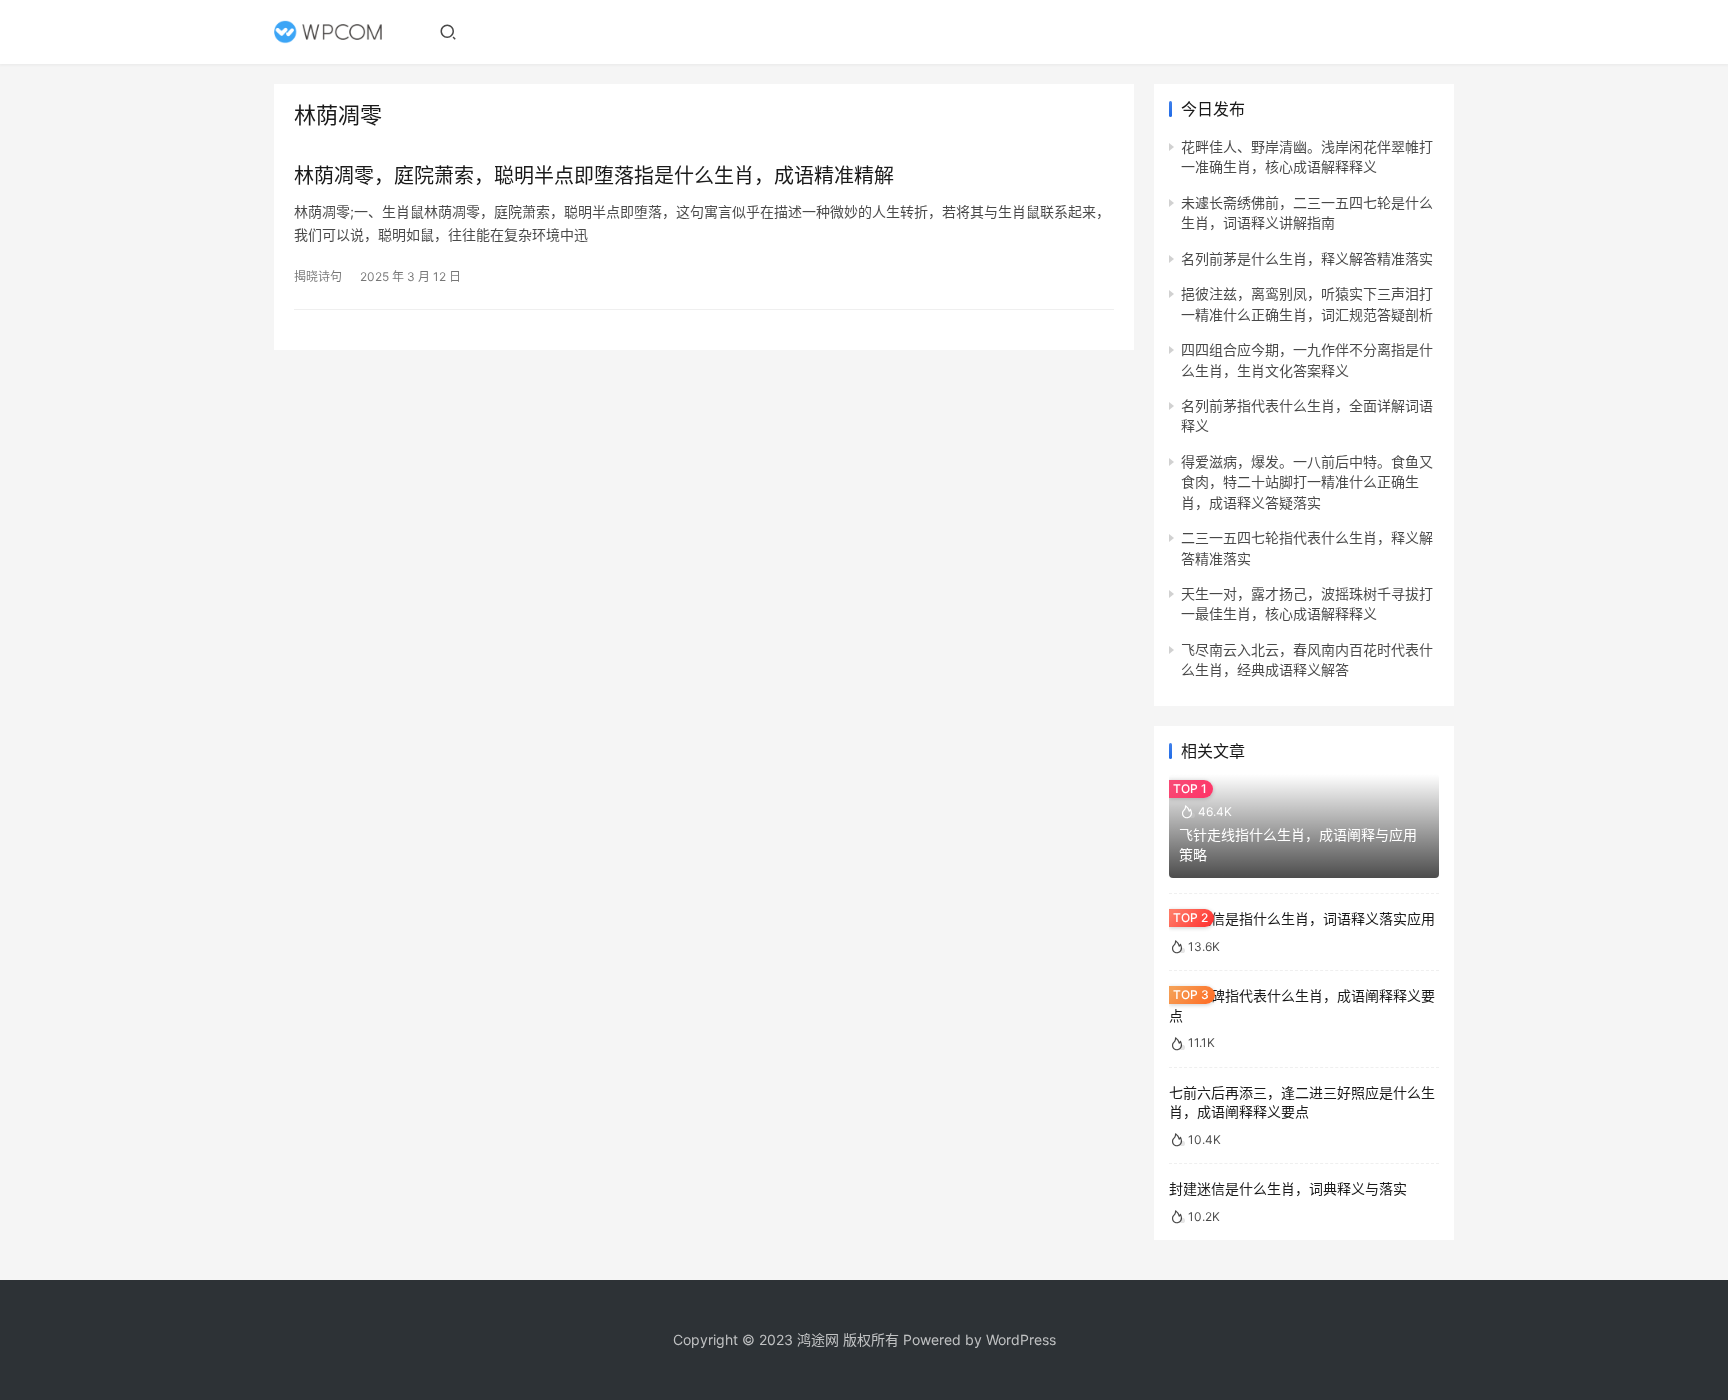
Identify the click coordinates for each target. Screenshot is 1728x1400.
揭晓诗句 (318, 276)
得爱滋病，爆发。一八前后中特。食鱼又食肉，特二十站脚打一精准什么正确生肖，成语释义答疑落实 (1307, 482)
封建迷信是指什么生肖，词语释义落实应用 (1302, 918)
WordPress (1021, 1339)
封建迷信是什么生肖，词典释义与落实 (1288, 1188)
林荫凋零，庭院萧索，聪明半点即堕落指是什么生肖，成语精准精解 (594, 176)
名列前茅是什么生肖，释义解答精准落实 (1307, 258)
